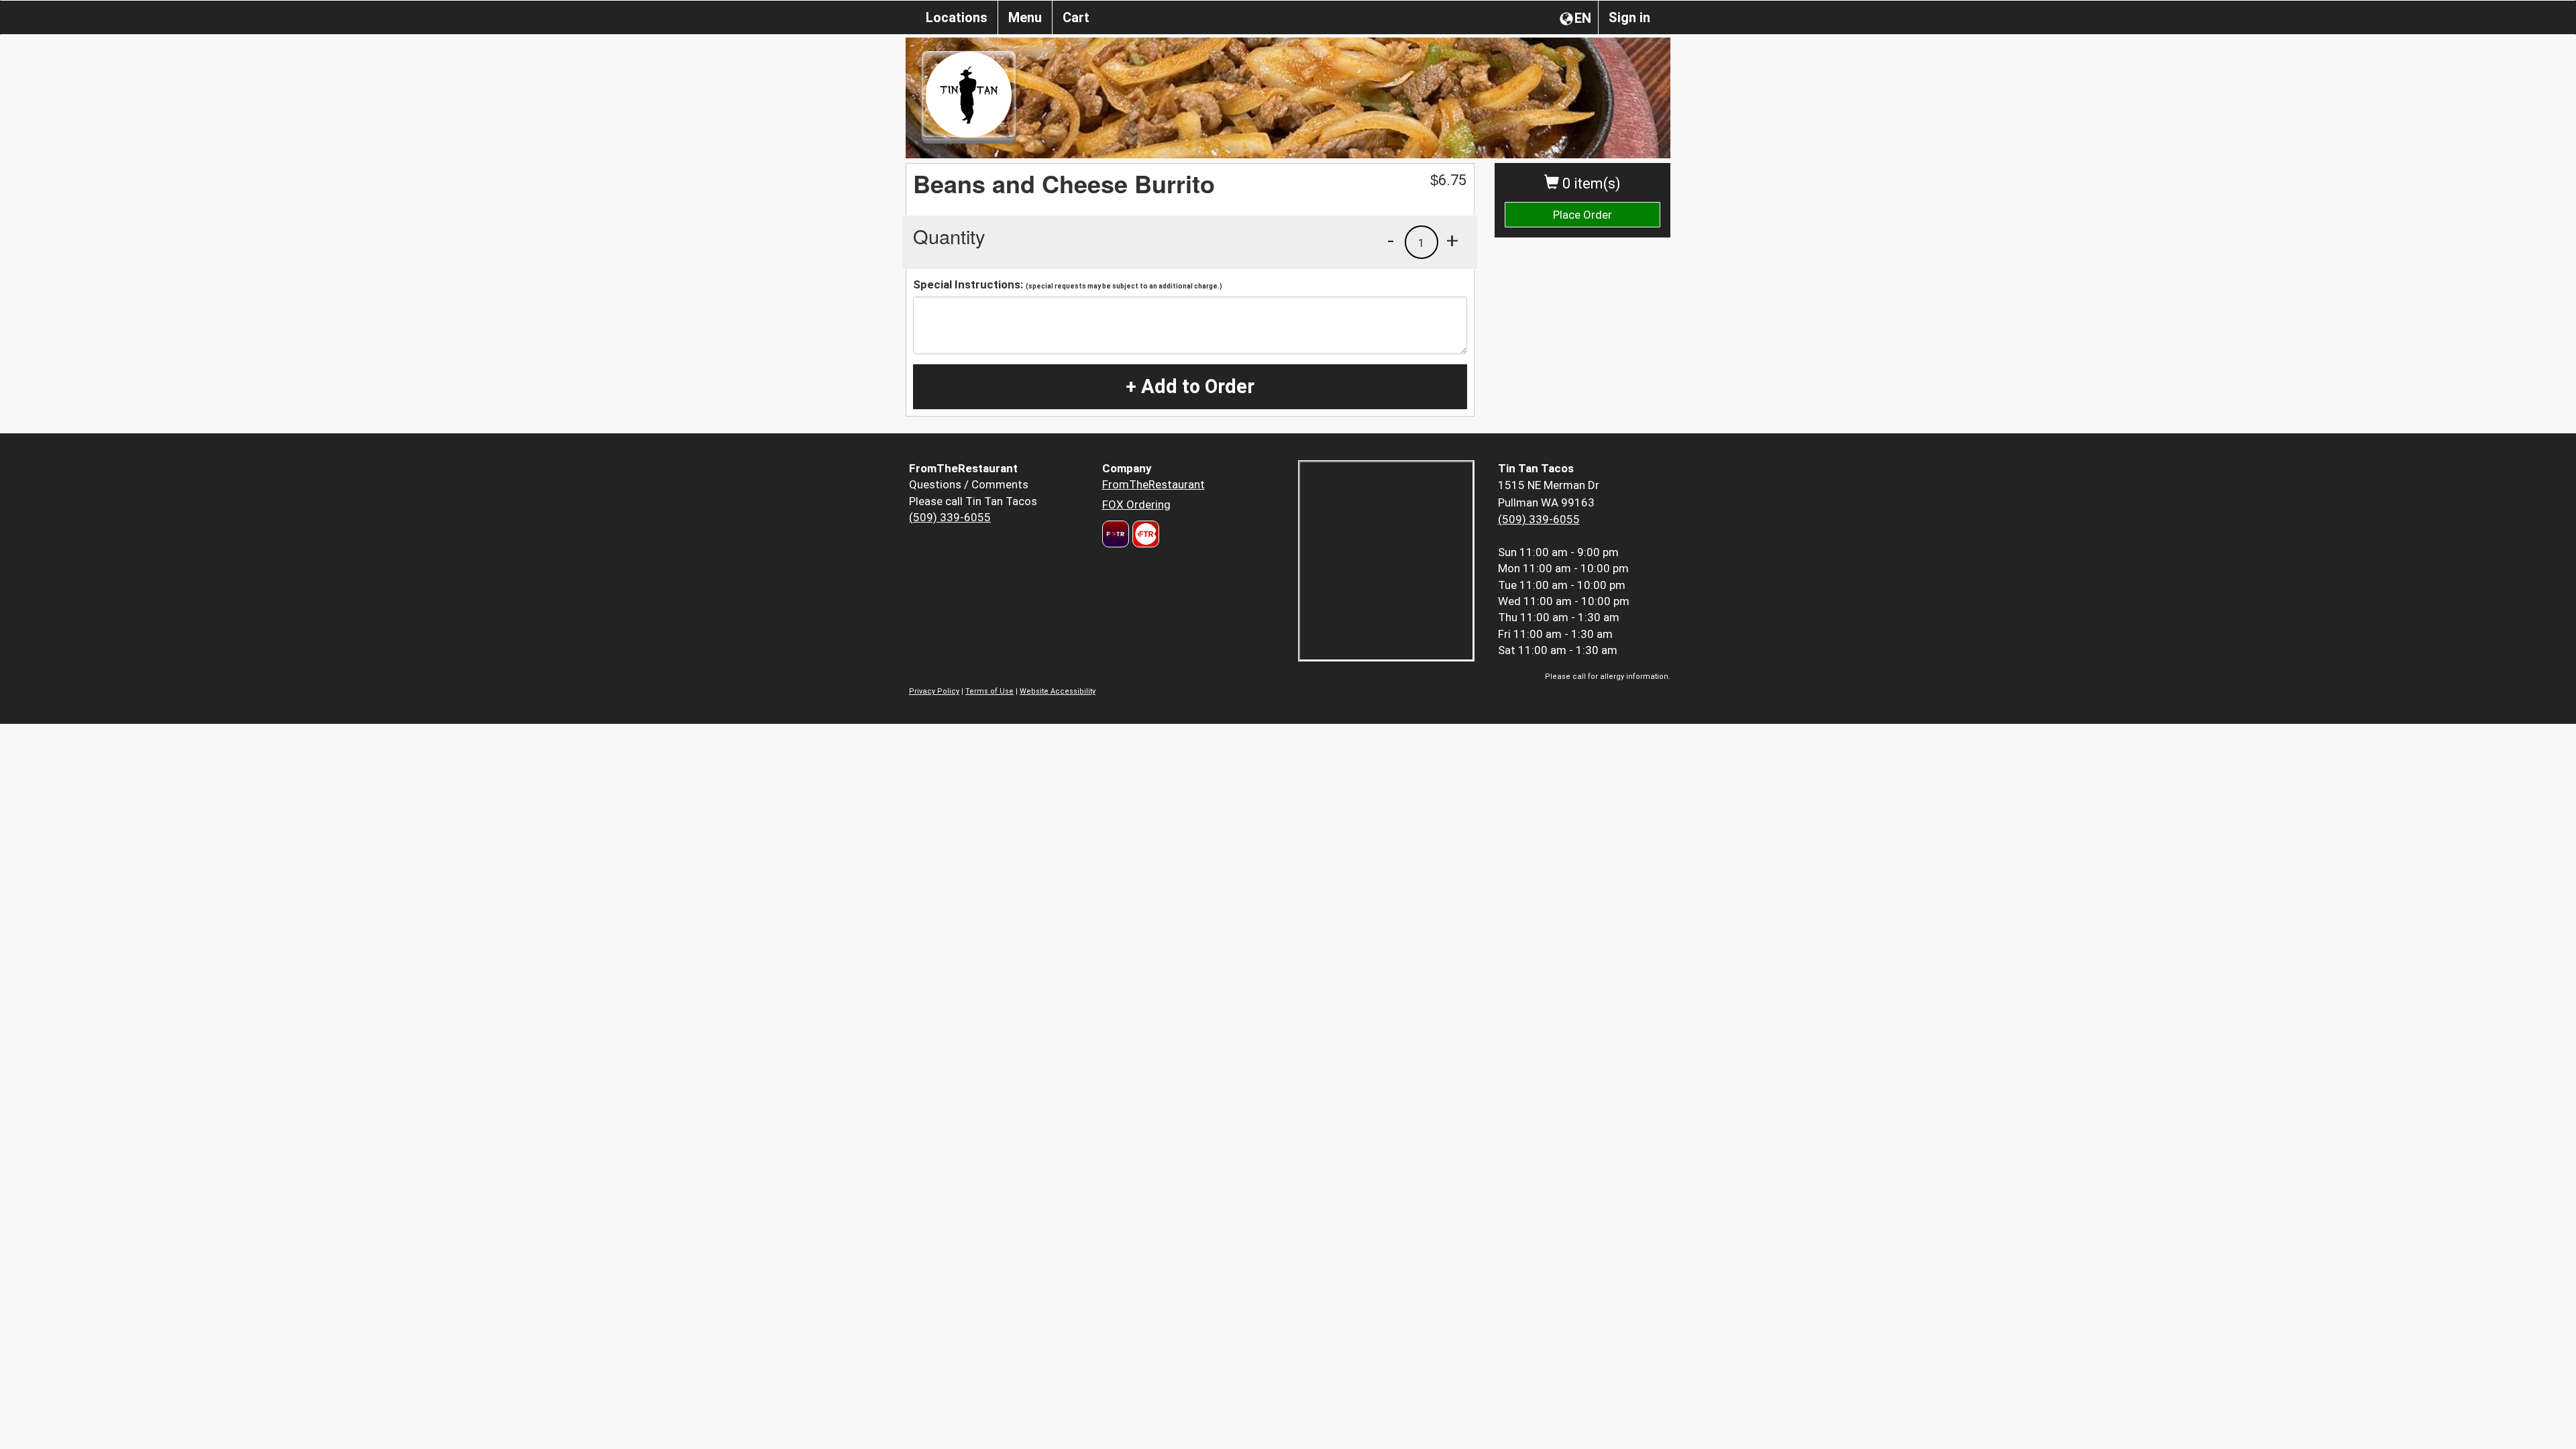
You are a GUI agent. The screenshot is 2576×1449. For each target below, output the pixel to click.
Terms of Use (989, 691)
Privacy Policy (934, 691)
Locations (957, 17)
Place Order (1582, 215)
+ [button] (1452, 240)
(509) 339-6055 (950, 517)
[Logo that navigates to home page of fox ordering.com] (1144, 534)
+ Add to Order (1190, 386)
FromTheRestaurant (1153, 484)
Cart (1076, 17)
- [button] (1391, 240)
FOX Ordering (1136, 504)
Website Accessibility (1058, 691)
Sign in (1629, 17)
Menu (1025, 17)
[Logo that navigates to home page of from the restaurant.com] (1116, 534)
